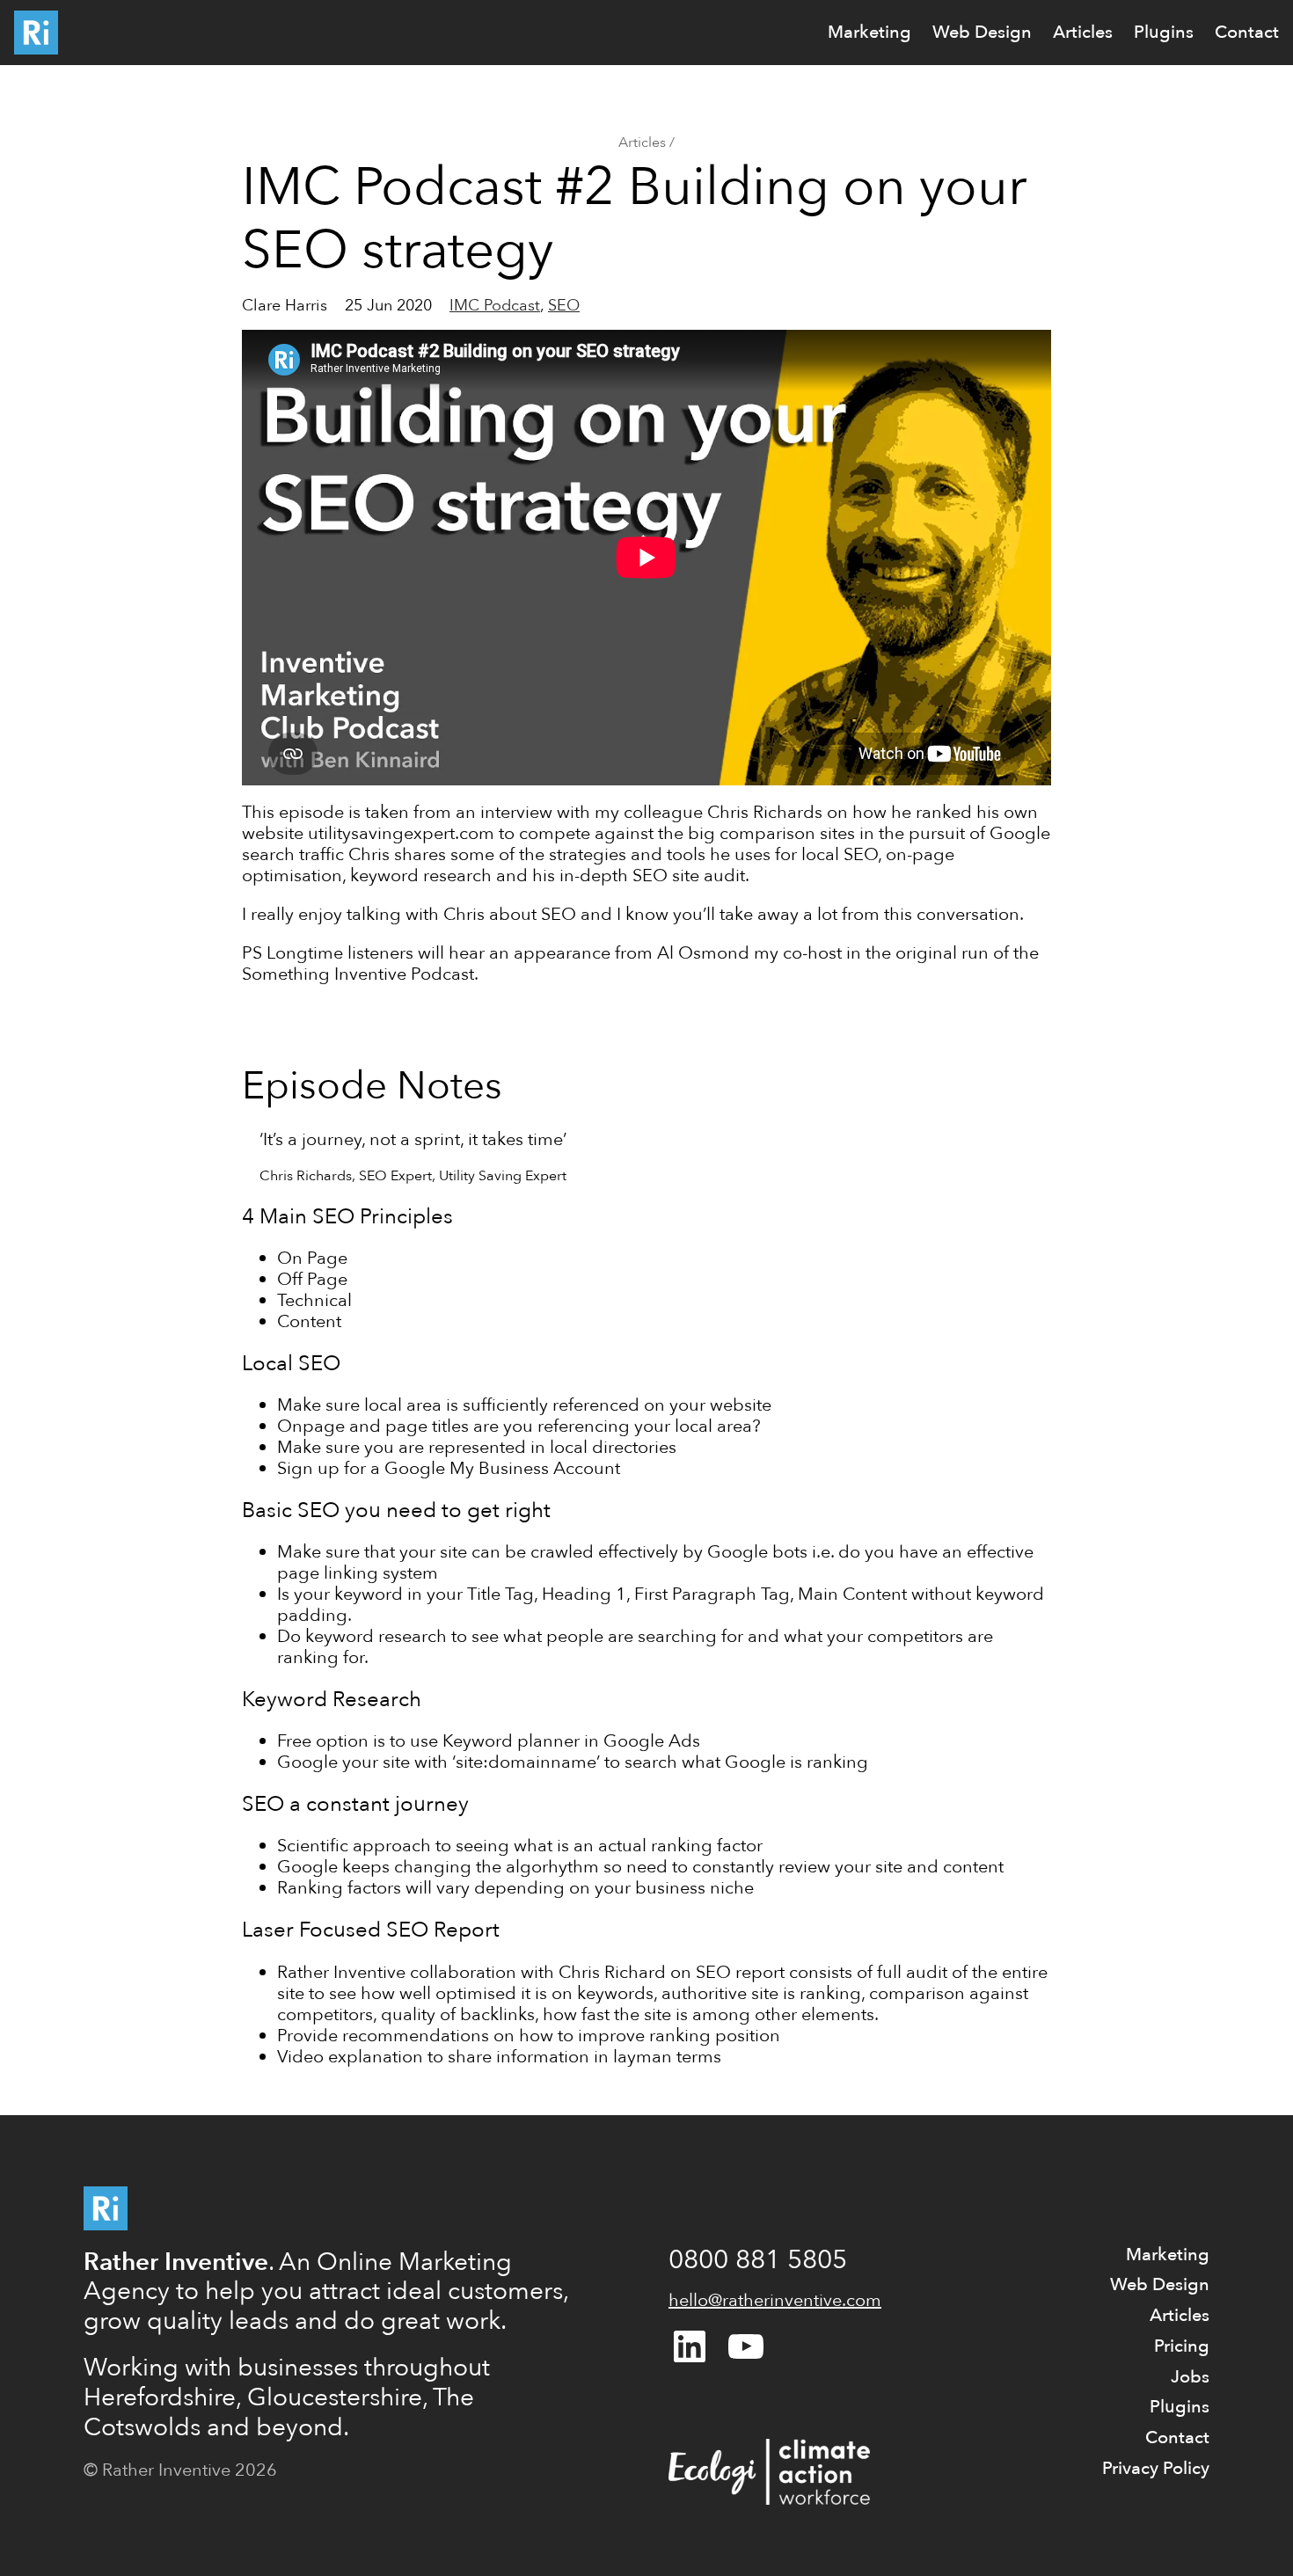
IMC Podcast (495, 306)
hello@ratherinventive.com (775, 2300)
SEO (564, 306)
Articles (642, 142)
